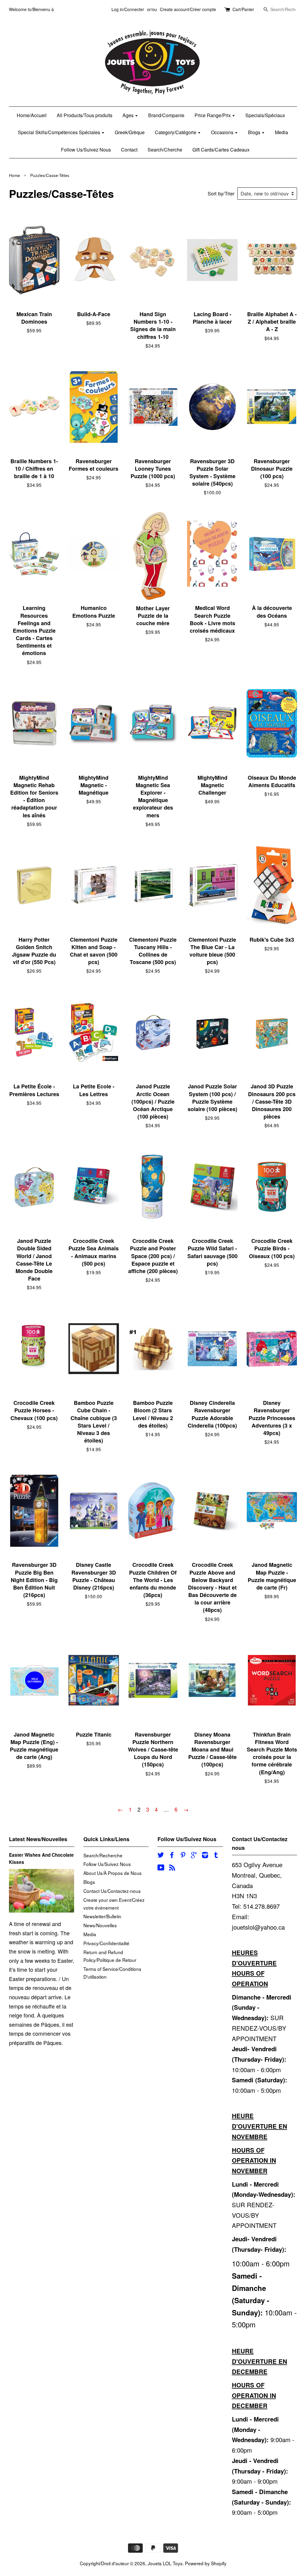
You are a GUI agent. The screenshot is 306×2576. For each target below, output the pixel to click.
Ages (129, 115)
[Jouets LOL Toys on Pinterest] (183, 1855)
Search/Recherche (103, 1855)
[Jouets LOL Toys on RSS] (172, 1868)
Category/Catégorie (176, 132)
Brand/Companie (166, 115)
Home (14, 175)
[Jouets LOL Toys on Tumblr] (216, 1855)
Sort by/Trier (221, 193)
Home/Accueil (32, 115)
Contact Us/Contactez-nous (112, 1891)
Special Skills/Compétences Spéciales (60, 132)
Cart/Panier (243, 9)
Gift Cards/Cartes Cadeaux (221, 150)
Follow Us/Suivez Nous (86, 150)
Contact (129, 150)
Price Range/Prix (213, 115)
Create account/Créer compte (188, 9)
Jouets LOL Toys (165, 2563)
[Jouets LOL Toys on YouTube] (161, 1868)
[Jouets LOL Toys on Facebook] (172, 1855)
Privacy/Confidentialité (106, 1943)
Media (281, 132)
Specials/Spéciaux (265, 115)
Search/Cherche (165, 150)
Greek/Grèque (130, 132)
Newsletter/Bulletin (102, 1916)
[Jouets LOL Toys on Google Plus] (194, 1855)
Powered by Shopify (206, 2563)
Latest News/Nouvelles (38, 1839)
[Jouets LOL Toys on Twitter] (161, 1855)
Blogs (255, 132)
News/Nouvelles (100, 1925)
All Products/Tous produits (85, 115)
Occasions (223, 132)
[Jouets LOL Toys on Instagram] (205, 1855)
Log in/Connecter (128, 9)
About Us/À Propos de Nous (113, 1873)
